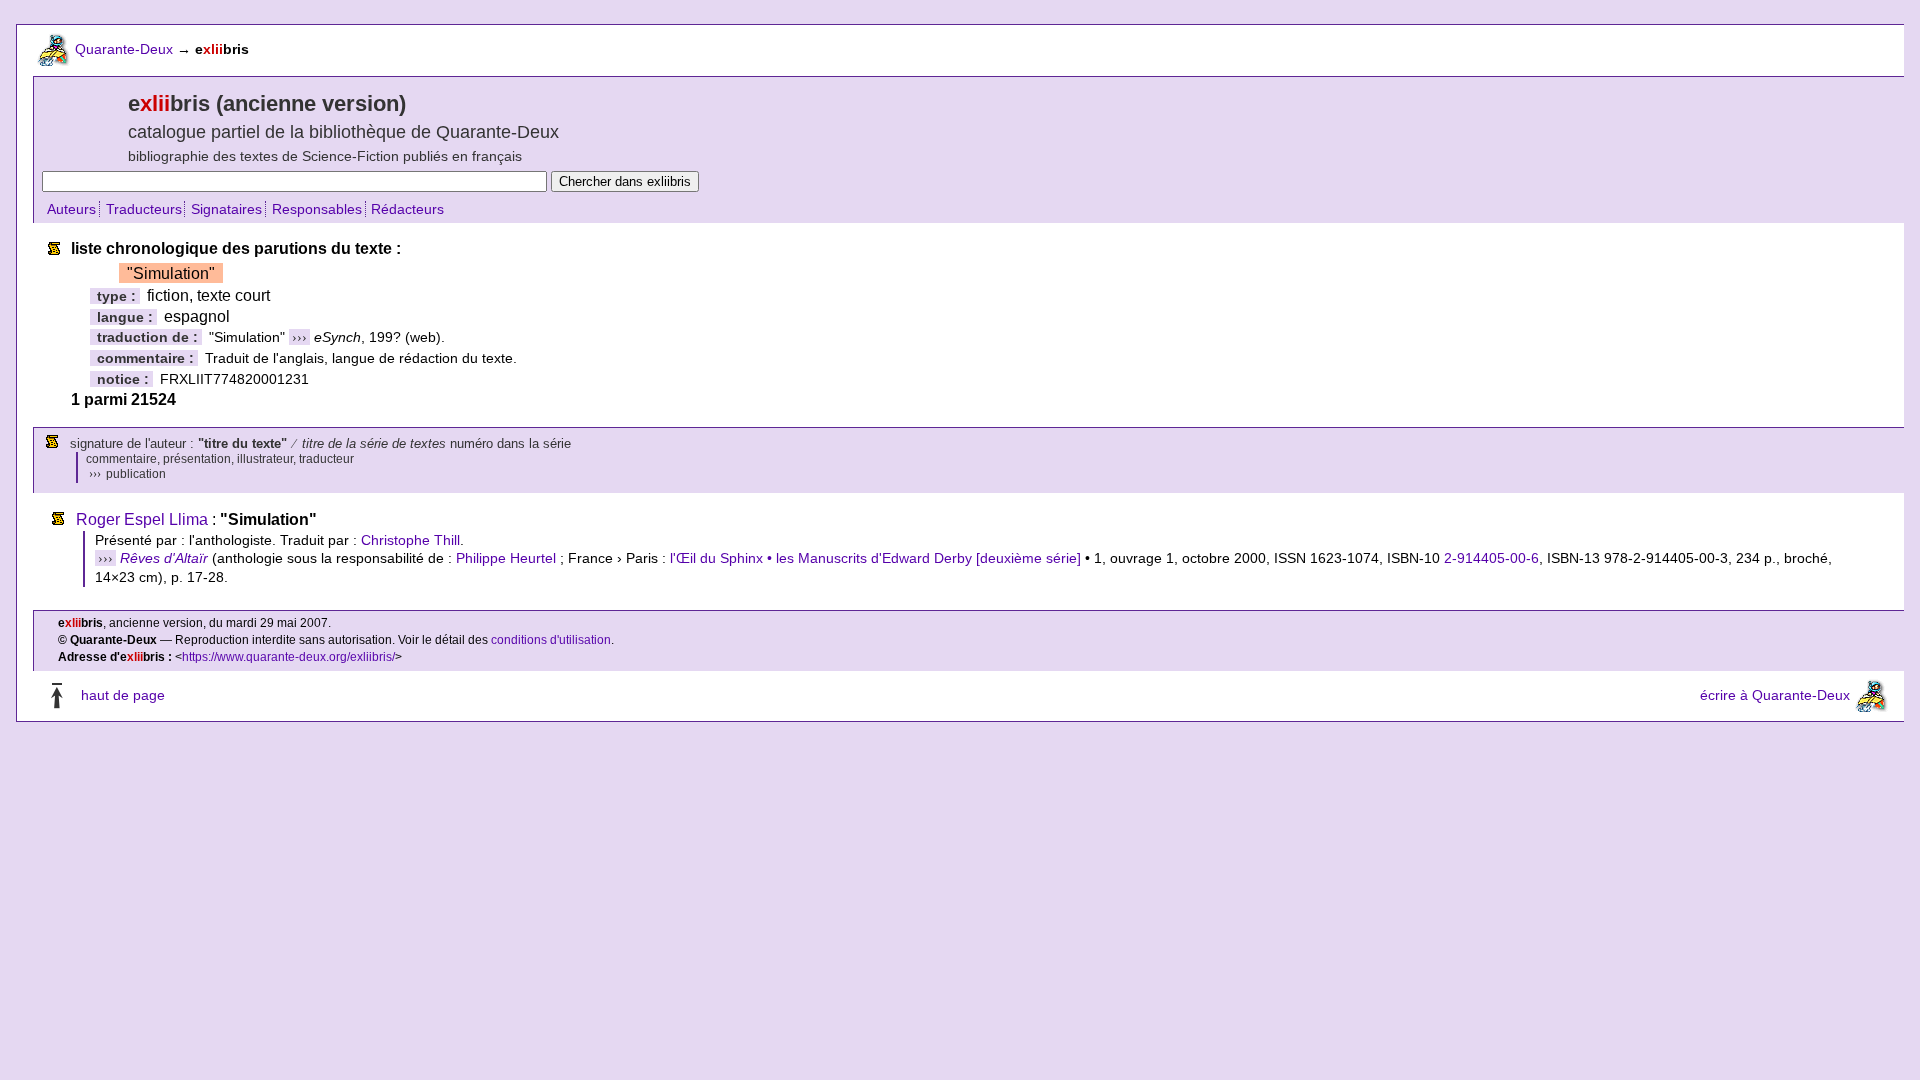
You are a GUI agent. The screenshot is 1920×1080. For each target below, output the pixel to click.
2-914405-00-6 (1491, 558)
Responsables (317, 209)
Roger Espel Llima (142, 519)
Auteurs (71, 209)
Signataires (226, 209)
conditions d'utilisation (551, 640)
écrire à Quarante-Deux (1775, 695)
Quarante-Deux (124, 49)
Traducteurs (144, 209)
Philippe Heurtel (506, 558)
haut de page (123, 695)
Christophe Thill (410, 540)
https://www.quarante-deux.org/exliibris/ (288, 657)
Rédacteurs (407, 209)
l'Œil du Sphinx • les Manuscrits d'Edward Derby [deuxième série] (875, 558)
